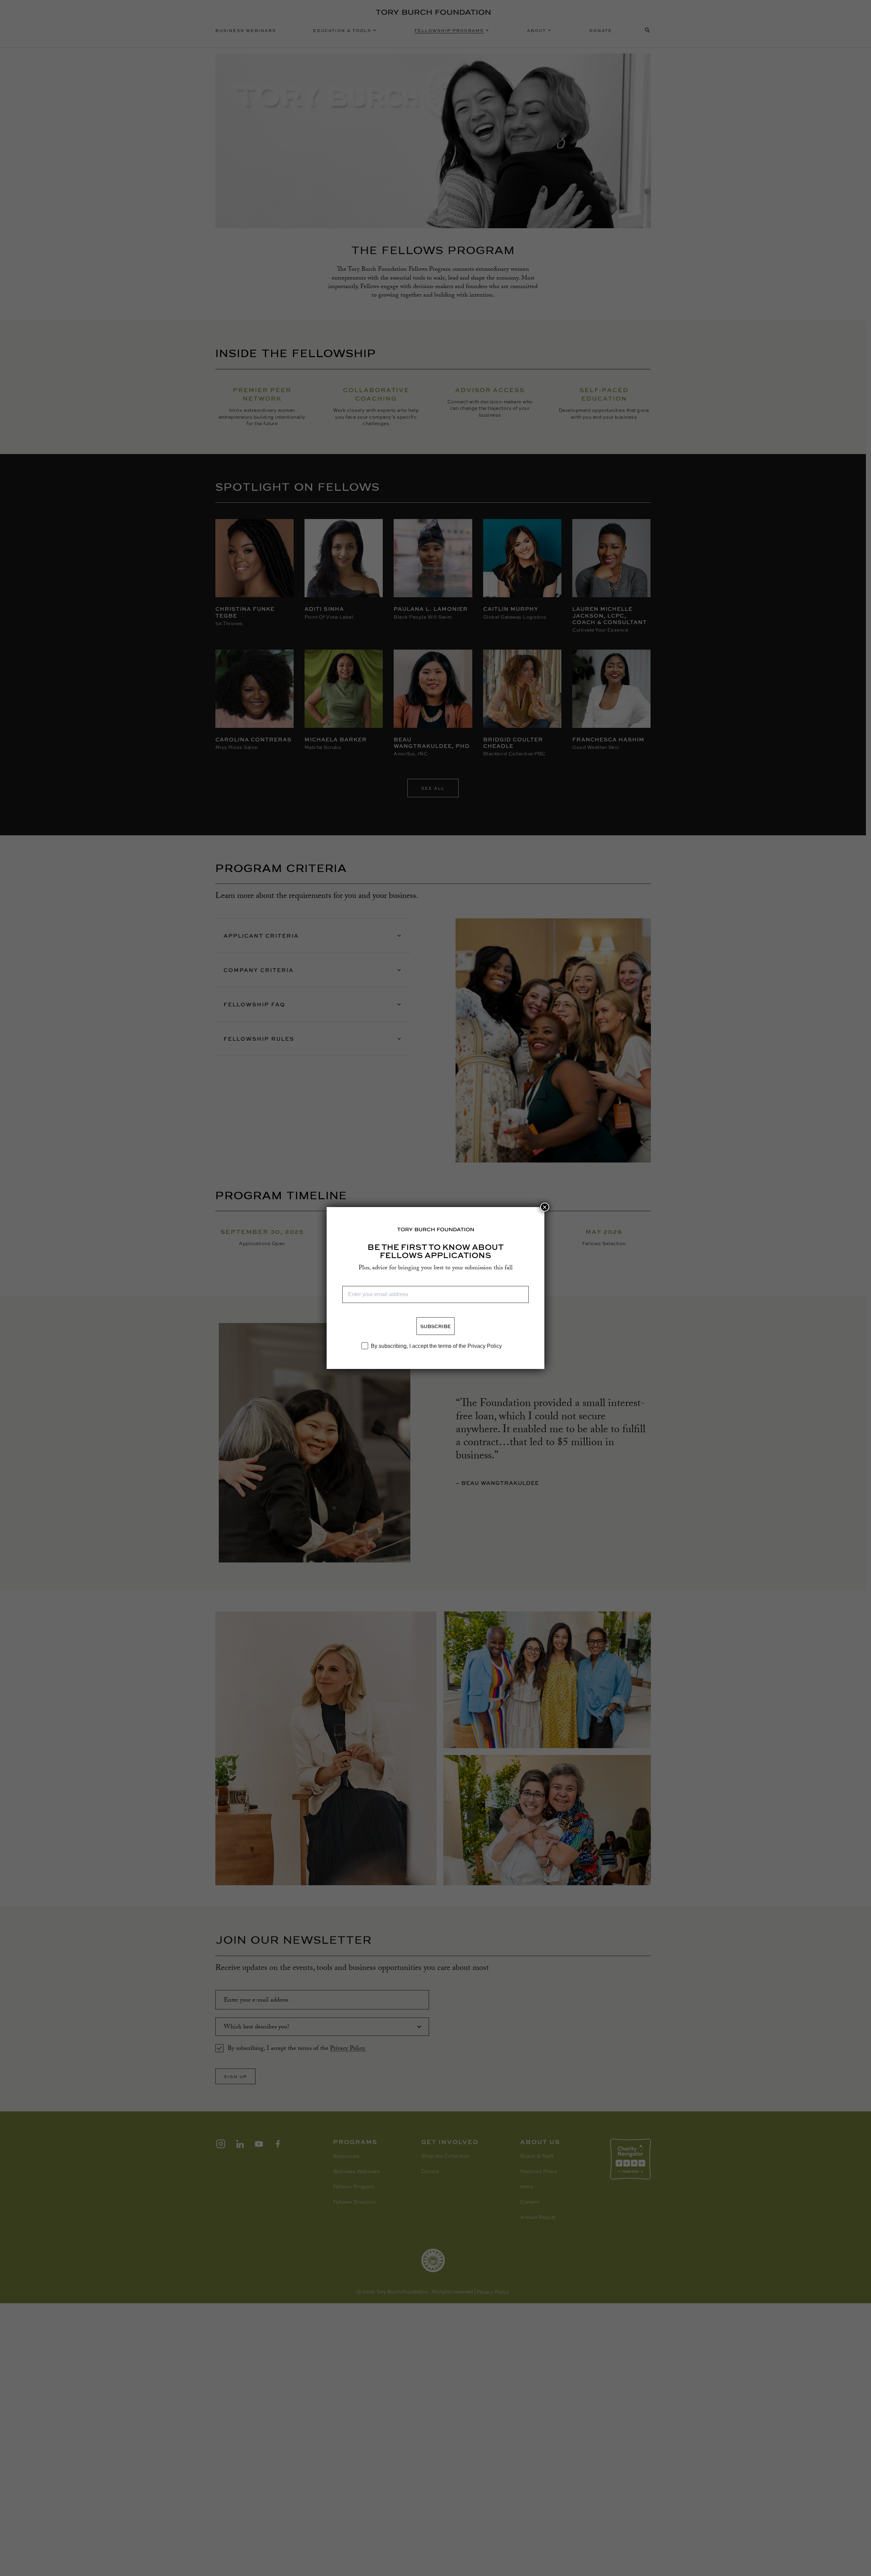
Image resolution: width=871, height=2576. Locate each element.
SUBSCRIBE (435, 1326)
